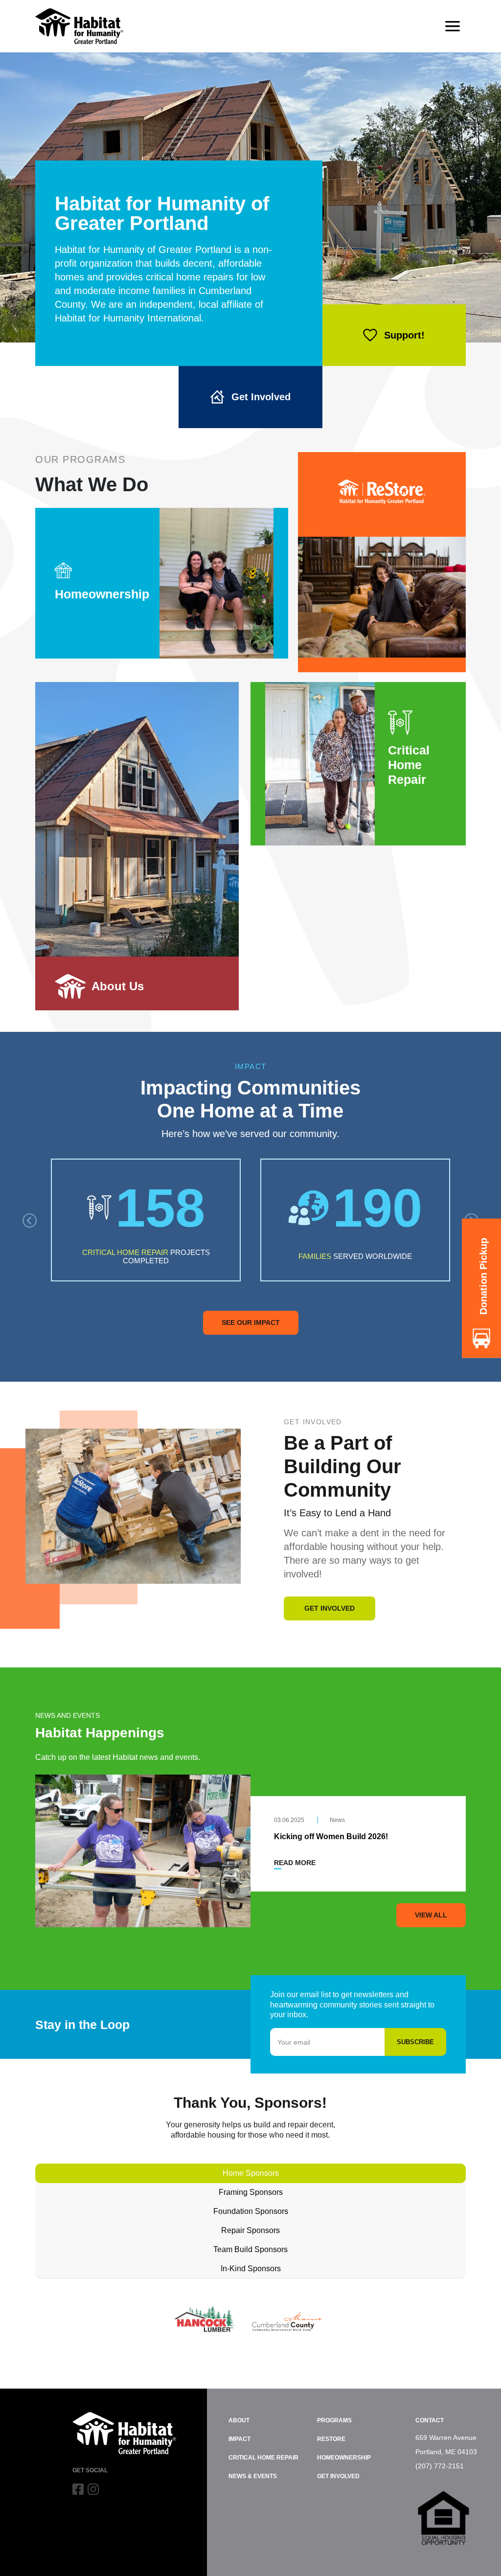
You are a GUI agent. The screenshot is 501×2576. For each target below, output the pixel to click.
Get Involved (261, 397)
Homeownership (344, 2458)
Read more (295, 1863)
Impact (239, 2439)
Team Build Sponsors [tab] (250, 2249)
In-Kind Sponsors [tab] (251, 2268)
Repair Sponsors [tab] (250, 2230)
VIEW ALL (431, 1915)
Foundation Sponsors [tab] (251, 2211)
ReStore (331, 2439)
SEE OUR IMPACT (251, 1322)
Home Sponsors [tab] (251, 2173)
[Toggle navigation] (453, 26)
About (239, 2420)
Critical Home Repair (263, 2458)
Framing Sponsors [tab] (251, 2192)
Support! (404, 335)
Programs (334, 2420)
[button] (30, 1220)
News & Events (253, 2476)
